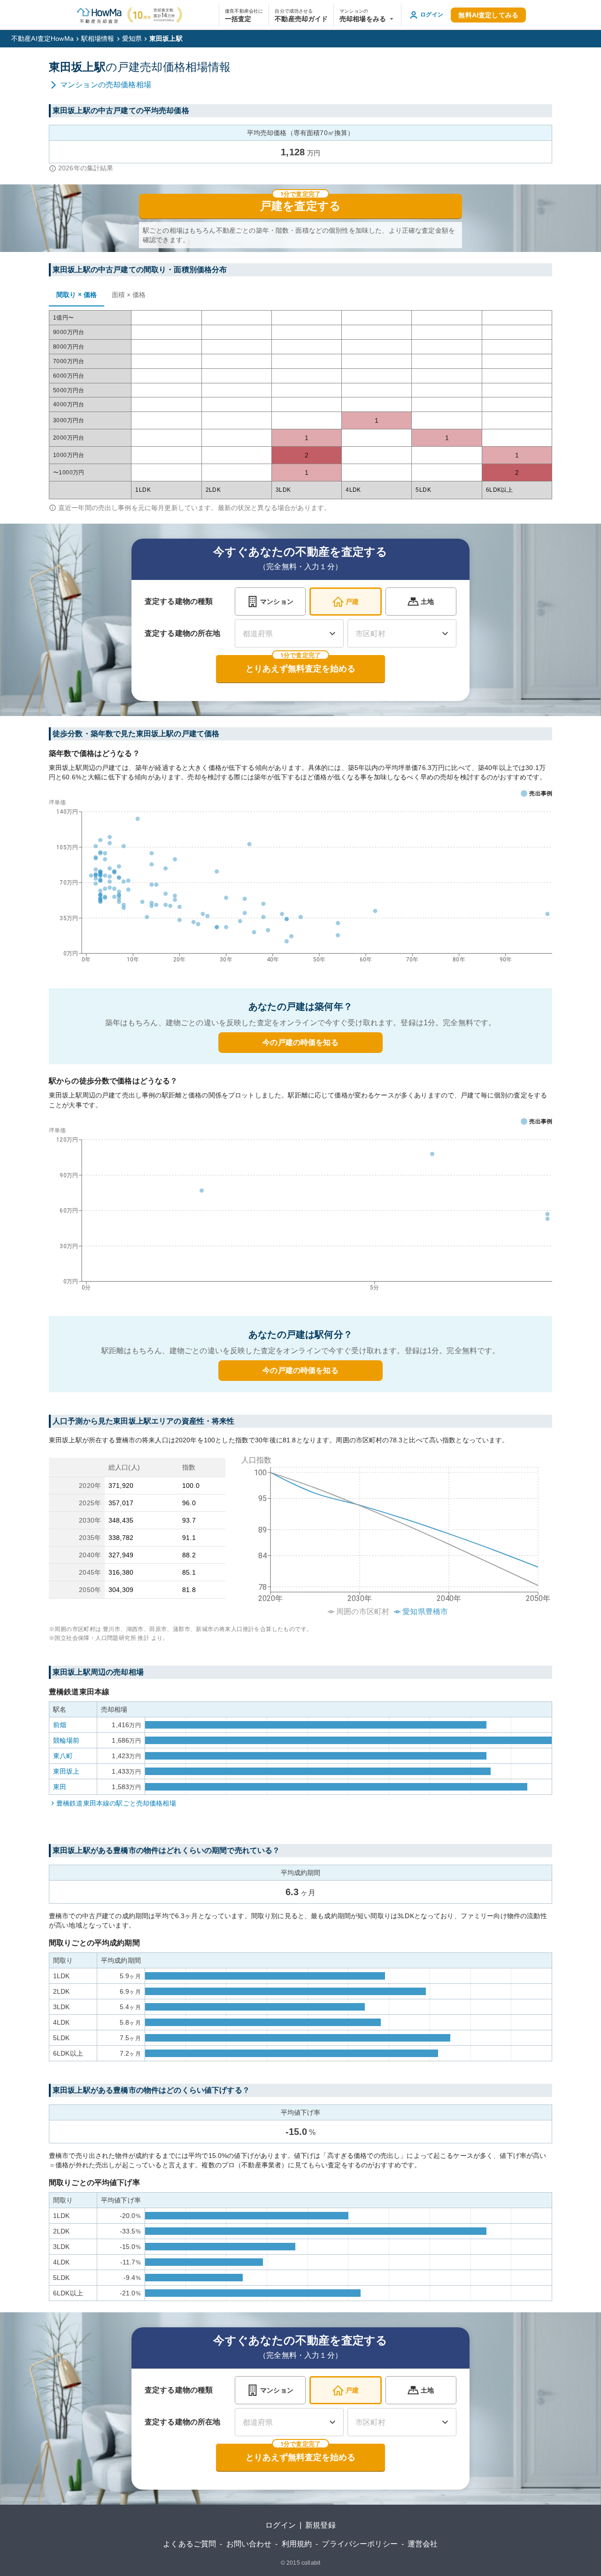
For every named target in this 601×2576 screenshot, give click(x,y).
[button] (367, 15)
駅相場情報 (98, 38)
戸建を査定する (300, 206)
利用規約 (297, 2544)
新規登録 (320, 2525)
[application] (300, 883)
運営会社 (423, 2544)
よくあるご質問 (189, 2544)
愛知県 (132, 38)
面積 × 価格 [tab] (129, 295)
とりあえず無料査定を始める (300, 669)
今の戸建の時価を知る (300, 1042)
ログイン (281, 2525)
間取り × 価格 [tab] (77, 295)
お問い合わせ (249, 2544)
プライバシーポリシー (360, 2544)
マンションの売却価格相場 (106, 85)
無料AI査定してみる (488, 15)
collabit (311, 2563)
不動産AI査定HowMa (42, 38)
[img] (393, 1533)
